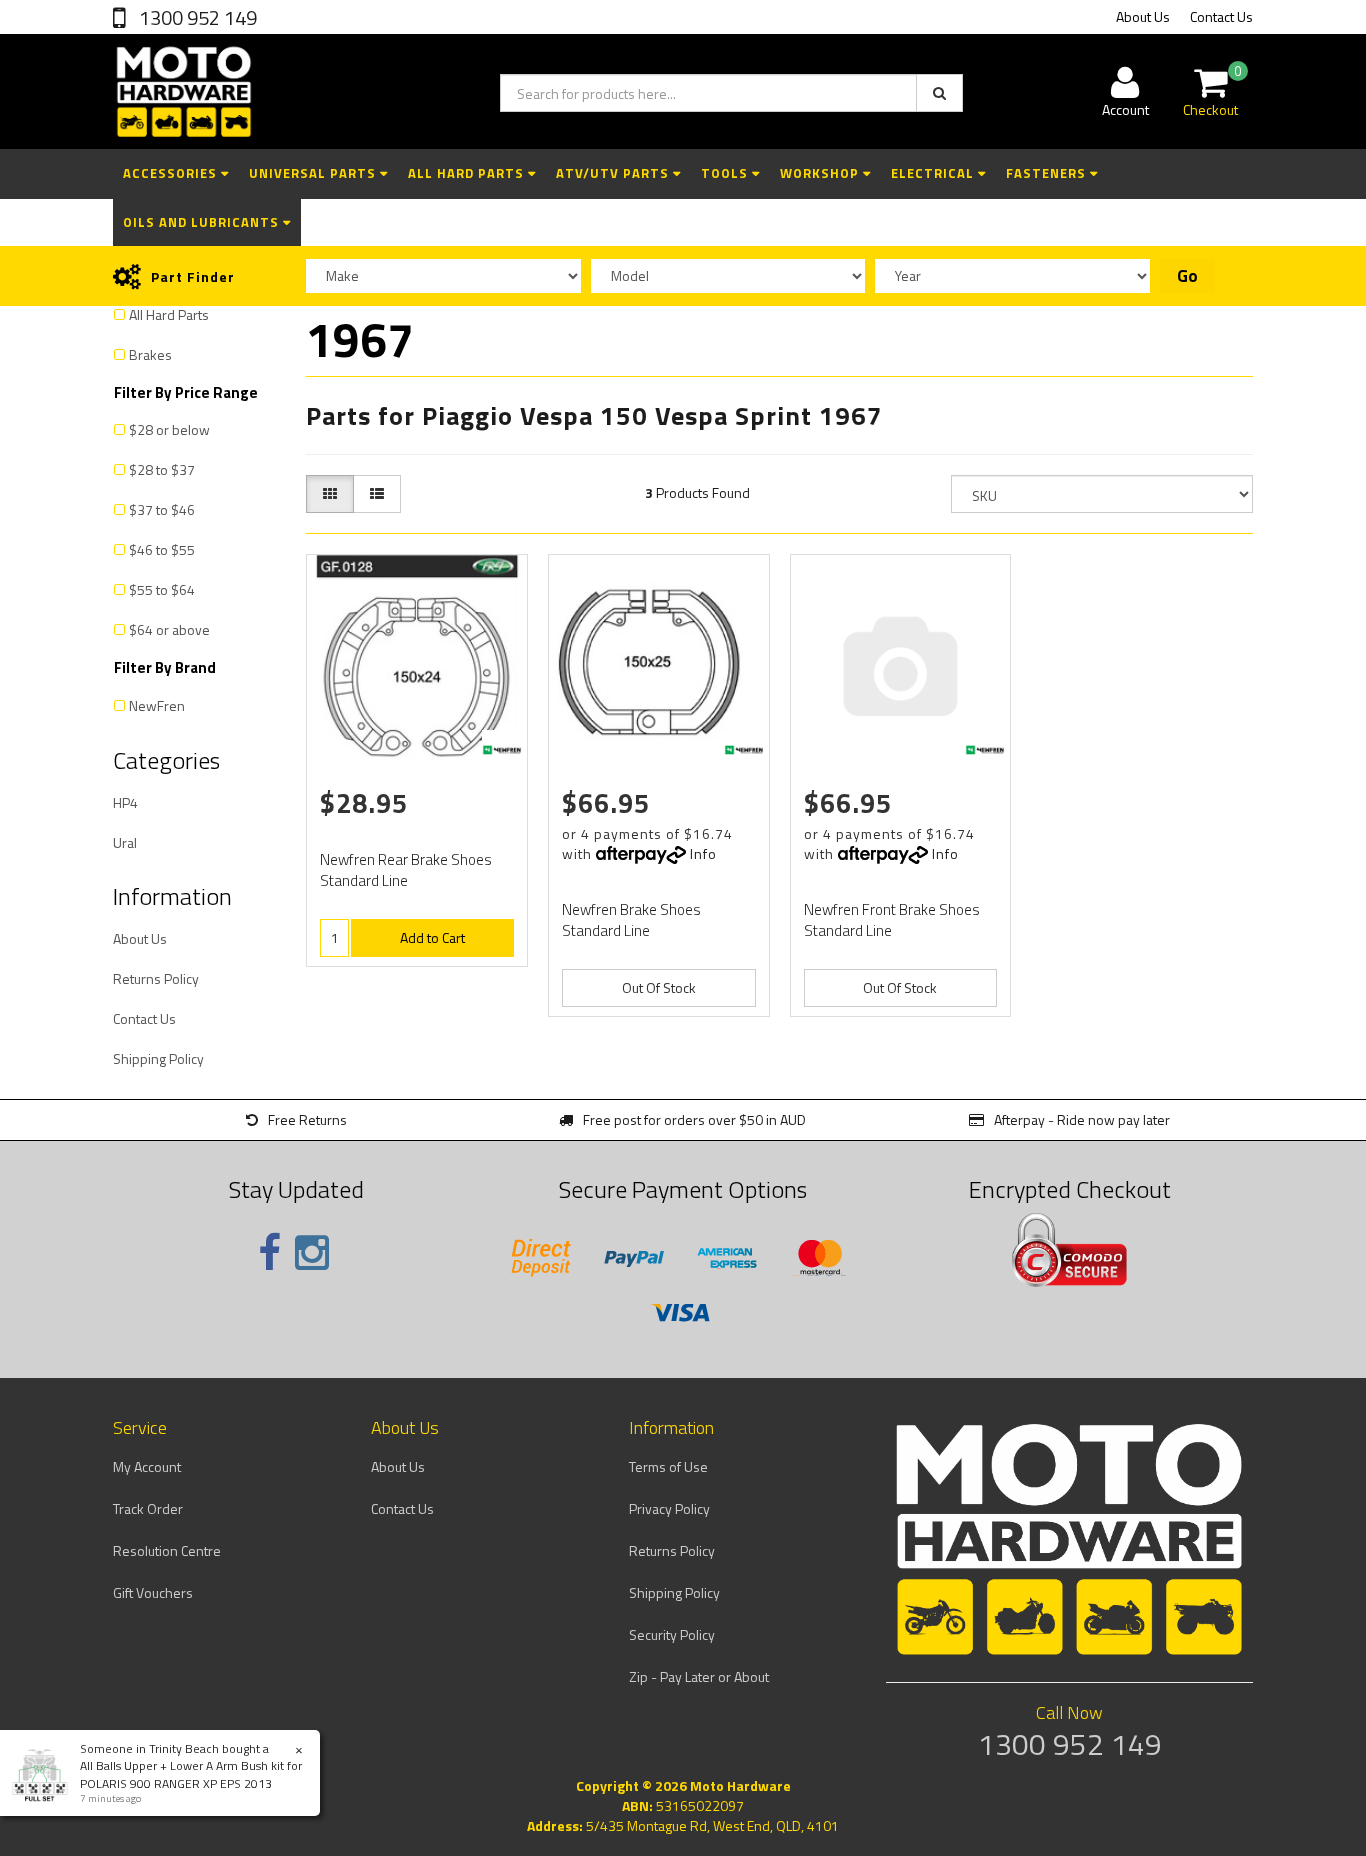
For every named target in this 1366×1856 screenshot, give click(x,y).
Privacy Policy (669, 1508)
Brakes (150, 354)
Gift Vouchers (153, 1592)
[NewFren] (502, 750)
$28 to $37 (162, 469)
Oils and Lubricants (203, 222)
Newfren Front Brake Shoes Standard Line (892, 920)
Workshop (821, 173)
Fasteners (1048, 173)
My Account (147, 1466)
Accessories (172, 173)
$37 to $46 (162, 509)
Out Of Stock (659, 987)
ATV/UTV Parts (614, 173)
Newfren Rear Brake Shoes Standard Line (406, 870)
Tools (726, 173)
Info (703, 853)
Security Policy (672, 1634)
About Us (1143, 16)
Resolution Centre (167, 1550)
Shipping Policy (158, 1058)
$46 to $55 (162, 549)
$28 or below (169, 429)
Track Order (148, 1508)
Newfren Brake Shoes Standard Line (631, 920)
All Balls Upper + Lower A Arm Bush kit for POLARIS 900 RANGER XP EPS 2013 (191, 1774)
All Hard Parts (468, 173)
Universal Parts (314, 173)
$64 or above (169, 629)
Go (1187, 276)
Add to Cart (432, 937)
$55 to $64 (162, 589)
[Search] (939, 93)
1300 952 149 (196, 17)
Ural (125, 842)
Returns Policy (156, 978)
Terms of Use (668, 1466)
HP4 (125, 802)
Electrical (934, 173)
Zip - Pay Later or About (699, 1676)
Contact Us (1221, 16)
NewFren (157, 705)
